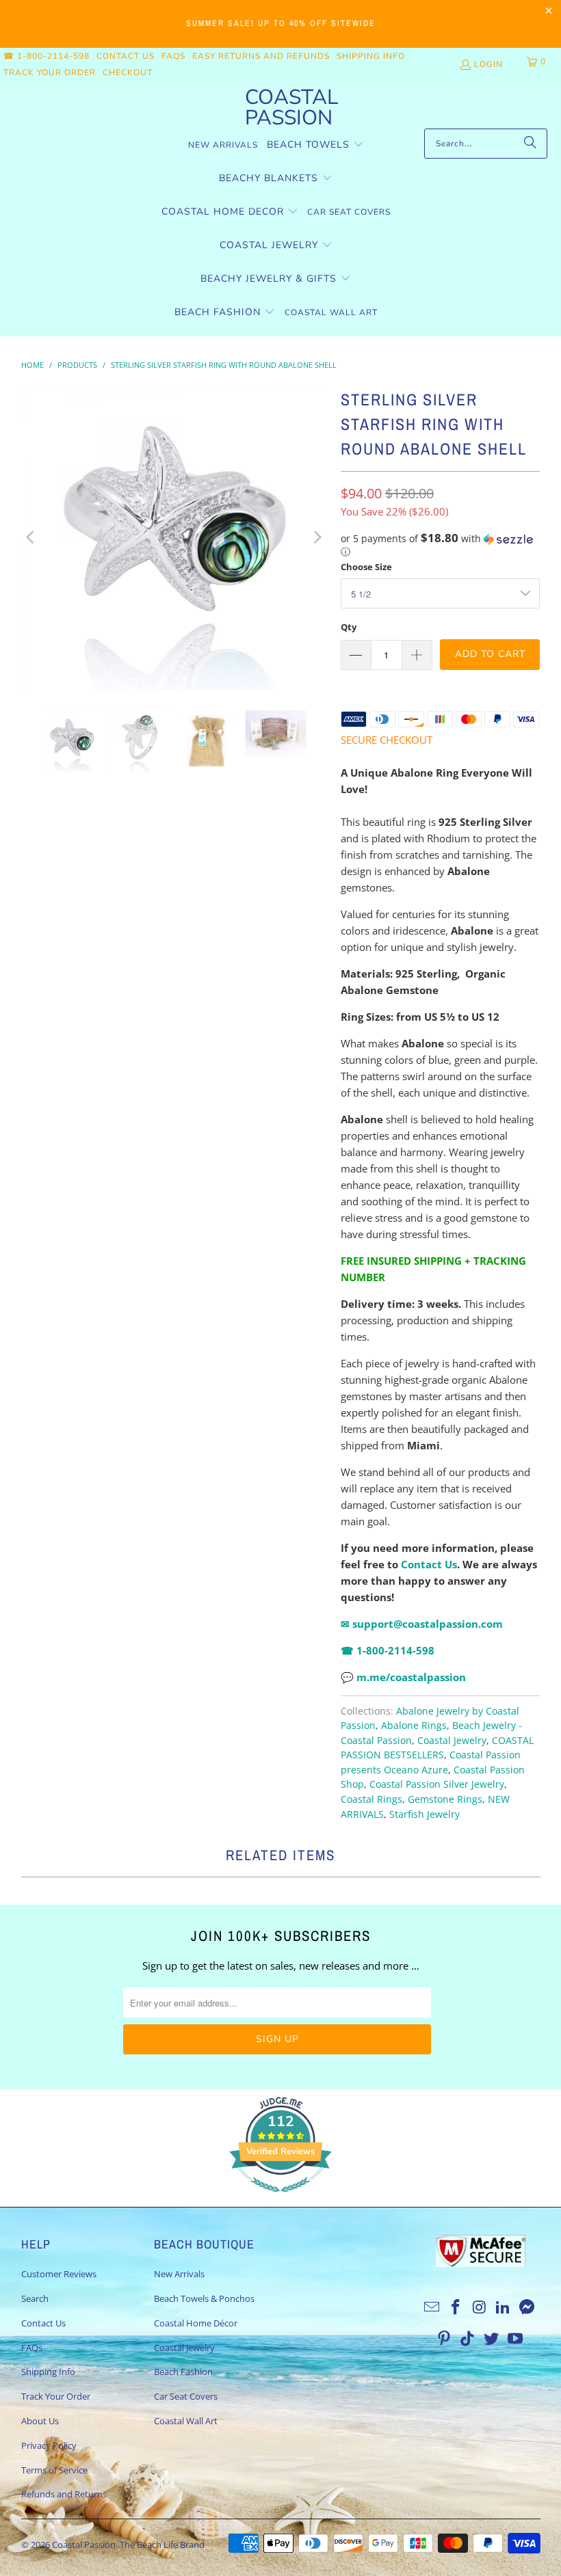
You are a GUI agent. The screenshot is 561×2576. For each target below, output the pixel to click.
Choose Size (366, 567)
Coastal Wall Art (186, 2421)
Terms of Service (54, 2470)
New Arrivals (179, 2274)
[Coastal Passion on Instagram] (480, 2307)
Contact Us (126, 56)
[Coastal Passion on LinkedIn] (504, 2307)
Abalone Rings (414, 1726)
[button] (315, 145)
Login (488, 64)
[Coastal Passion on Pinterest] (444, 2339)
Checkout (128, 72)
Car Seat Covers (186, 2396)
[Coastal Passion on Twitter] (492, 2339)
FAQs (173, 56)
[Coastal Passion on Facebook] (456, 2307)
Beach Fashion (183, 2372)
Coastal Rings (371, 1799)
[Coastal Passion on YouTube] (515, 2339)
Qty (349, 627)
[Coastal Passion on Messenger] (527, 2307)
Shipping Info (371, 56)
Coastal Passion (84, 2545)
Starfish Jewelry (425, 1814)
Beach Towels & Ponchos (204, 2298)
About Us (40, 2421)
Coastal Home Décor (196, 2323)
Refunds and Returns (64, 2494)
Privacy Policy (49, 2445)
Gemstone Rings (445, 1799)
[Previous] (31, 537)
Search (35, 2298)
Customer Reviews (59, 2274)
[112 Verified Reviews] (280, 2199)
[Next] (317, 537)
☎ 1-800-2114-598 (47, 56)
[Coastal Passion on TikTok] (468, 2339)
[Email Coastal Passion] (432, 2307)
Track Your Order (50, 72)
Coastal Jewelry (452, 1741)
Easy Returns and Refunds (261, 56)
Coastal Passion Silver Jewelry (437, 1784)
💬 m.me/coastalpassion (403, 1677)
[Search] (530, 144)
